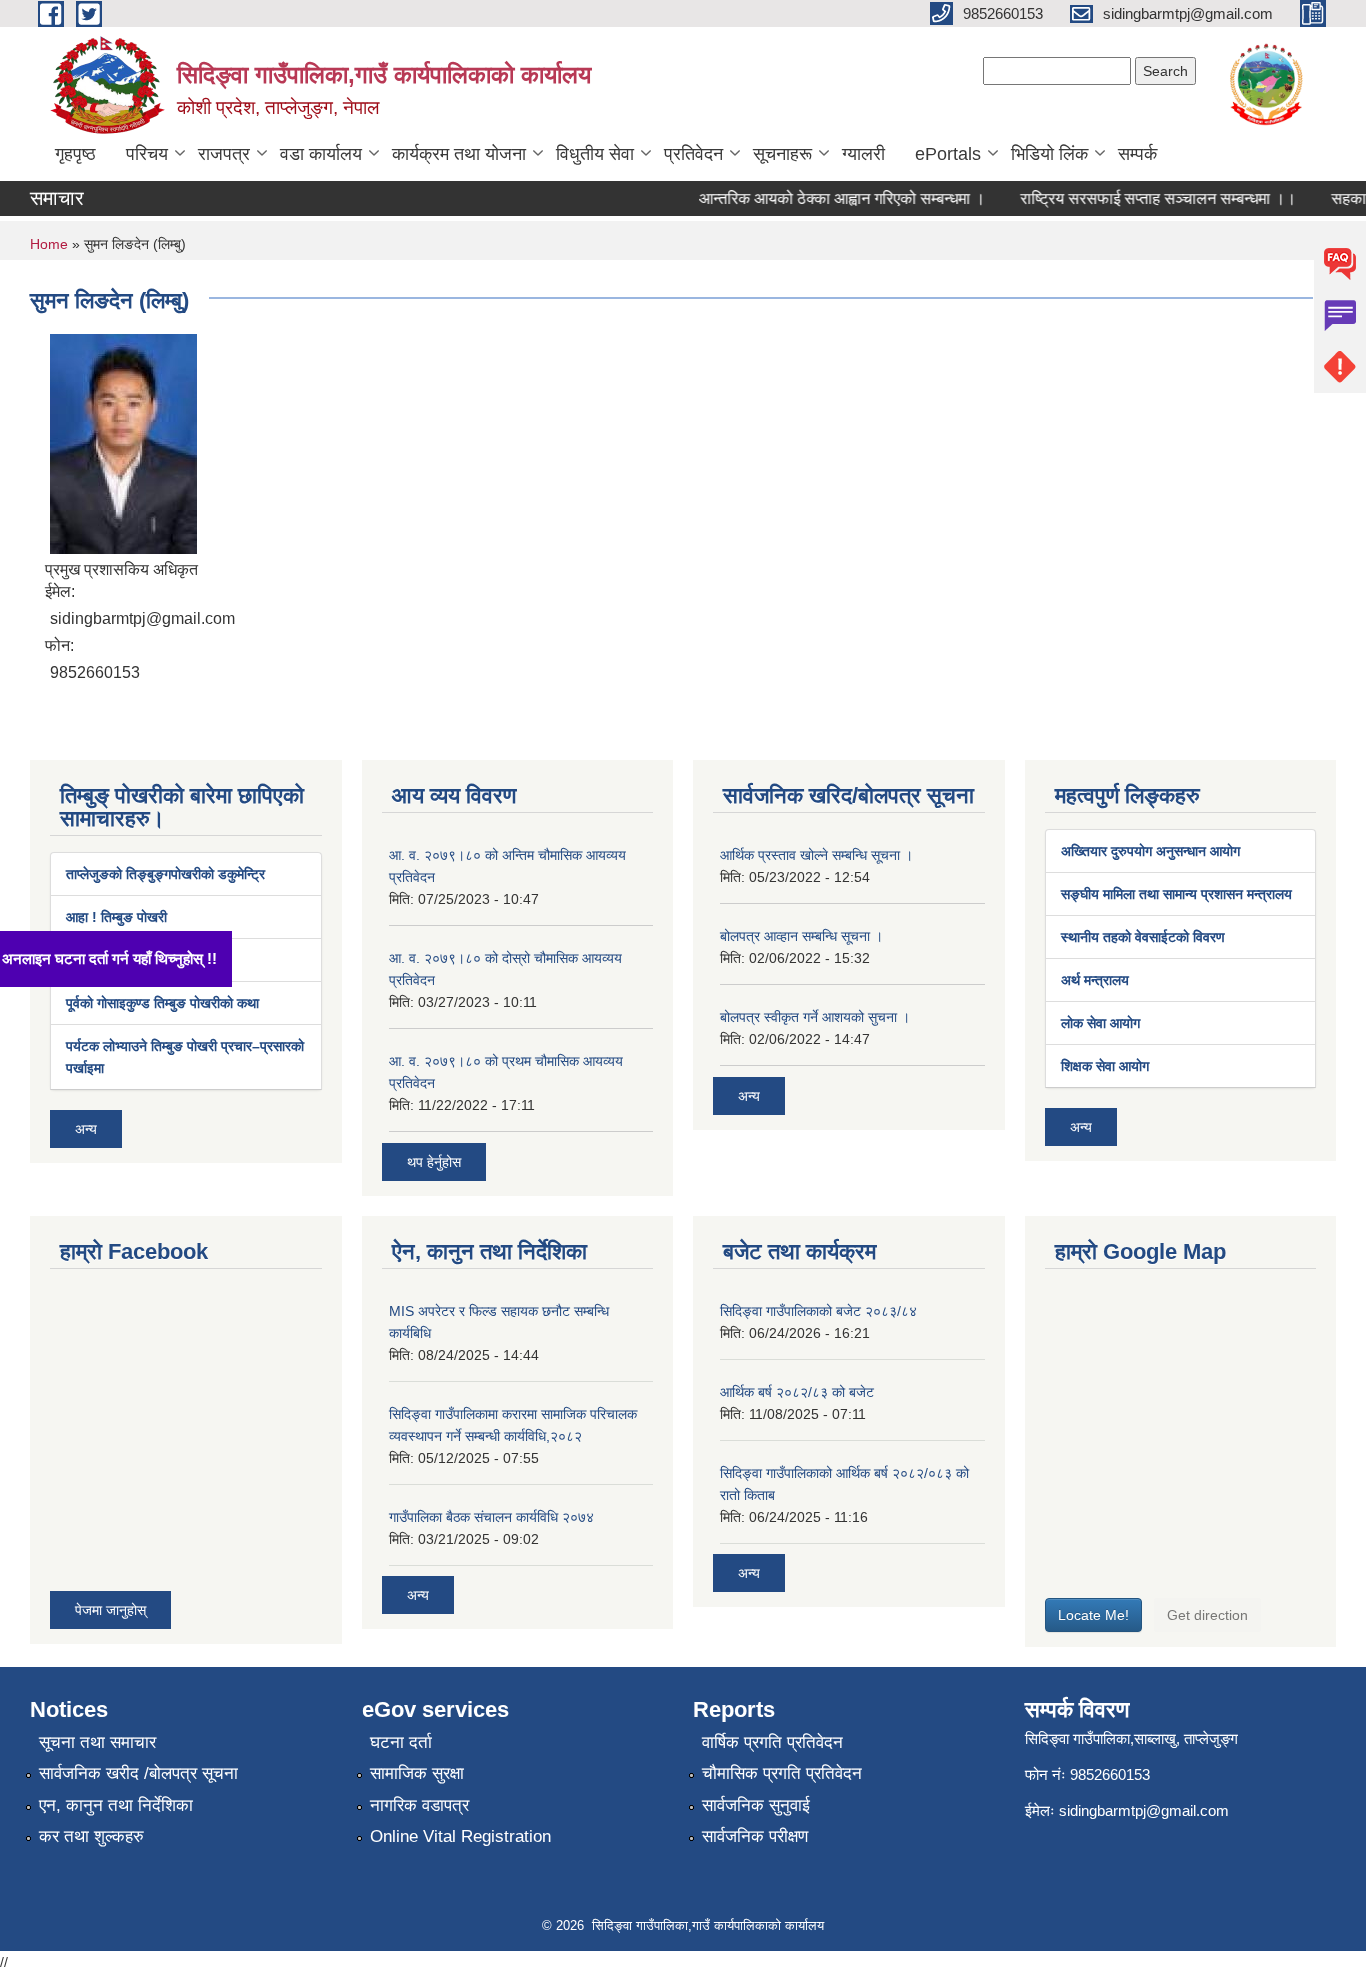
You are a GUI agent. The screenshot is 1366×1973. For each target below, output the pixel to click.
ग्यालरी (863, 154)
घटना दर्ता (401, 1742)
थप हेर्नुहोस (434, 1162)
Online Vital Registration (460, 1836)
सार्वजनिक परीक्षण (755, 1836)
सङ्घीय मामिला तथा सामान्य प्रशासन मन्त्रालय (1176, 894)
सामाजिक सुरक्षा (417, 1773)
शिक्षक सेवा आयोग (1105, 1066)
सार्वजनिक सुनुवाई (756, 1805)
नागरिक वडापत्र (419, 1805)
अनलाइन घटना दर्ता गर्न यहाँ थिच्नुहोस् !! (122, 958)
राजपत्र (224, 154)
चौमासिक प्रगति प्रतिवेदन (782, 1773)
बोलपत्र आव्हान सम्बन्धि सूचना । (801, 936)
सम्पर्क (1137, 154)
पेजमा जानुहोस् (110, 1610)
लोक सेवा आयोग (1100, 1023)
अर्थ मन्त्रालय (1095, 980)
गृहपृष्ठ (75, 154)
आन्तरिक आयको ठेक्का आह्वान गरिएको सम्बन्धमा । (816, 198)
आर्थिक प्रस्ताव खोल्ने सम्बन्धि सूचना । (816, 855)
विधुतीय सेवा (595, 154)
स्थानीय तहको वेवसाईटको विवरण (1143, 937)
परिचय (147, 154)
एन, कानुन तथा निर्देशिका (116, 1805)
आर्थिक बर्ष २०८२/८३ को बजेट (797, 1392)
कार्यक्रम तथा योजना (459, 154)
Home (49, 244)
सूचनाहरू (782, 154)
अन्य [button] (86, 1129)
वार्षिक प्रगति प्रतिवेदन (772, 1742)
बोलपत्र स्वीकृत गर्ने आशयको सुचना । (815, 1017)
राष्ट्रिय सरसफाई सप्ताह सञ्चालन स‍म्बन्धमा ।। (1132, 198)
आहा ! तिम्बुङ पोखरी (116, 917)
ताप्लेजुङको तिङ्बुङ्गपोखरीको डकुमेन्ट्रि (165, 874)
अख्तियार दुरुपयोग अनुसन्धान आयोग (1150, 851)
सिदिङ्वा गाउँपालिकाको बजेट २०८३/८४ (818, 1311)
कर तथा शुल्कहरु (91, 1836)
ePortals (948, 154)
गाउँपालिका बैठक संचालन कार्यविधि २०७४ (491, 1517)
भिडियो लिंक (1049, 154)
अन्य (749, 1096)
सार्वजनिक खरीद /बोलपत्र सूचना (138, 1773)
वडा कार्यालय (321, 154)
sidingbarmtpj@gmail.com (1144, 1810)
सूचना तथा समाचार (97, 1742)
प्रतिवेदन (693, 154)
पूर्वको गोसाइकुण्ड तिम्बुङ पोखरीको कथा (162, 1003)
